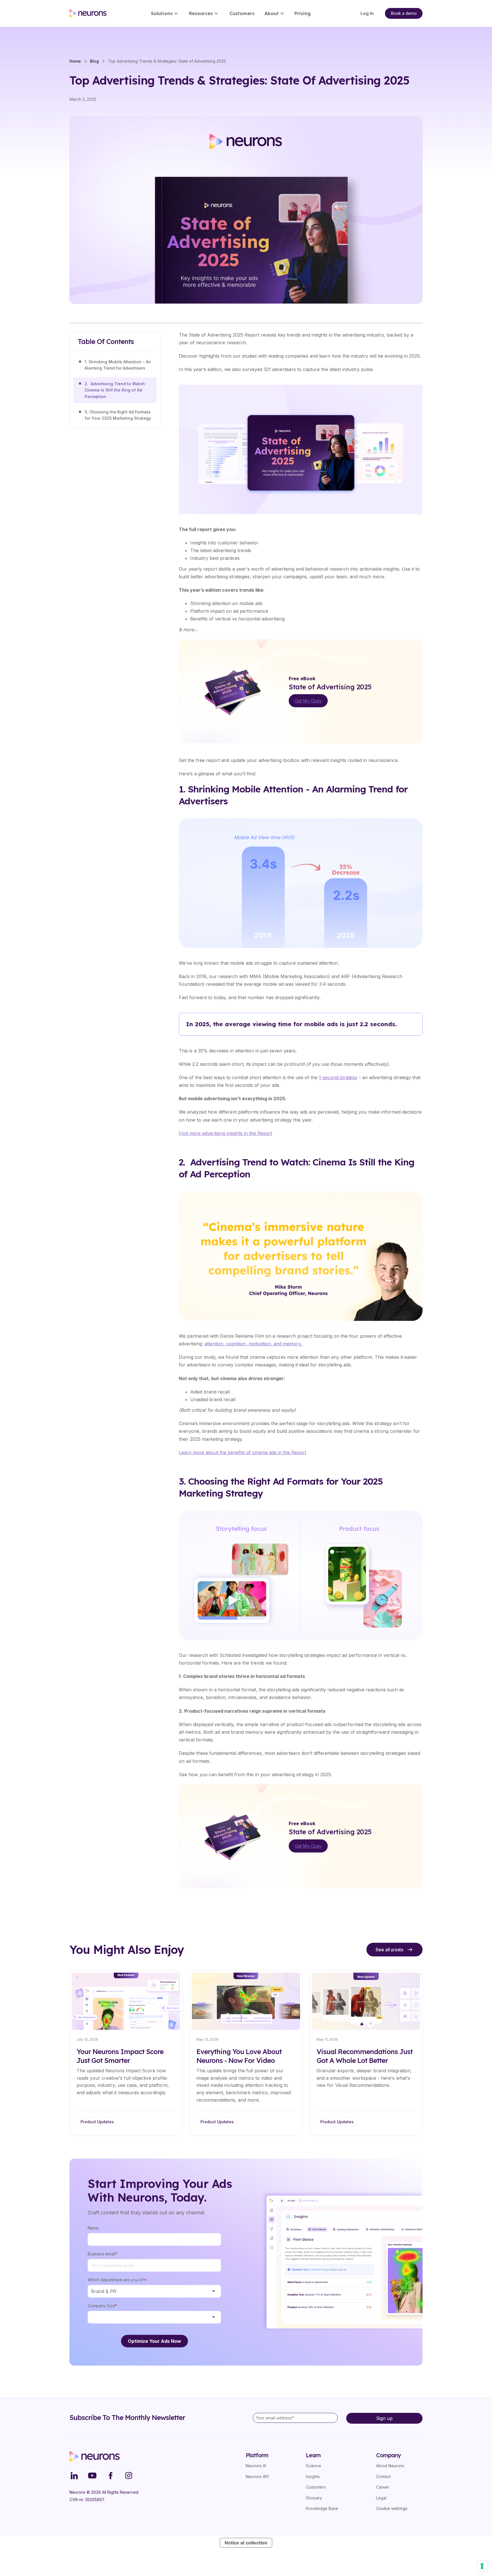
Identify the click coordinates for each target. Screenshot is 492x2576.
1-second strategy (338, 1077)
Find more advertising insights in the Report (225, 1133)
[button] (166, 13)
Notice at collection (246, 2543)
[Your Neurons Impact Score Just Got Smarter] (126, 2053)
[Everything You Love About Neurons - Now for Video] (246, 2053)
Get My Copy (308, 701)
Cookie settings (392, 2508)
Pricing (303, 13)
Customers (242, 13)
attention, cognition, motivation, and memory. (254, 1344)
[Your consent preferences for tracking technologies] (482, 2566)
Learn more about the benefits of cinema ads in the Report (242, 1452)
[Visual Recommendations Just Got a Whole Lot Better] (366, 2053)
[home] (88, 13)
